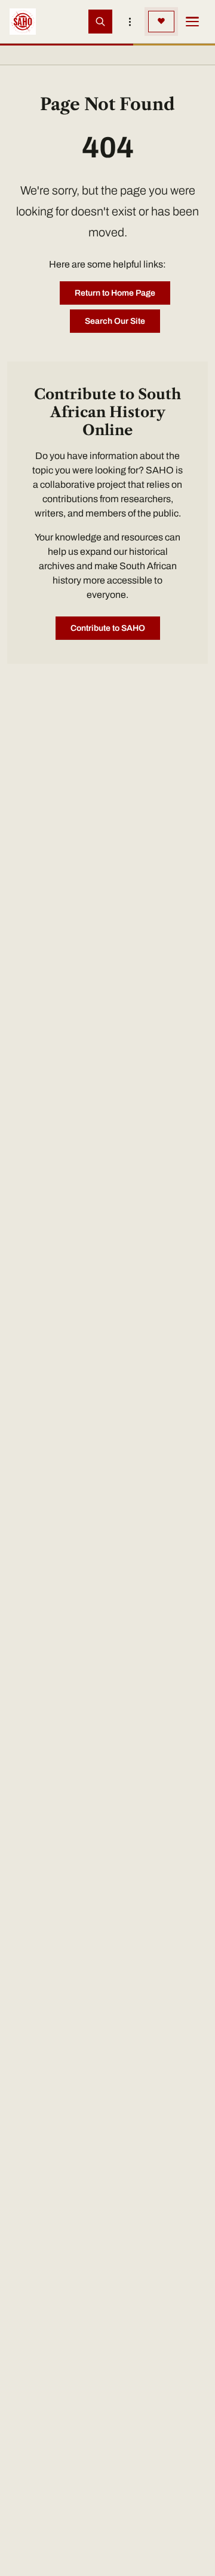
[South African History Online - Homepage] (23, 22)
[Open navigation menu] (192, 22)
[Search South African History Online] (100, 22)
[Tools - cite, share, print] (130, 22)
